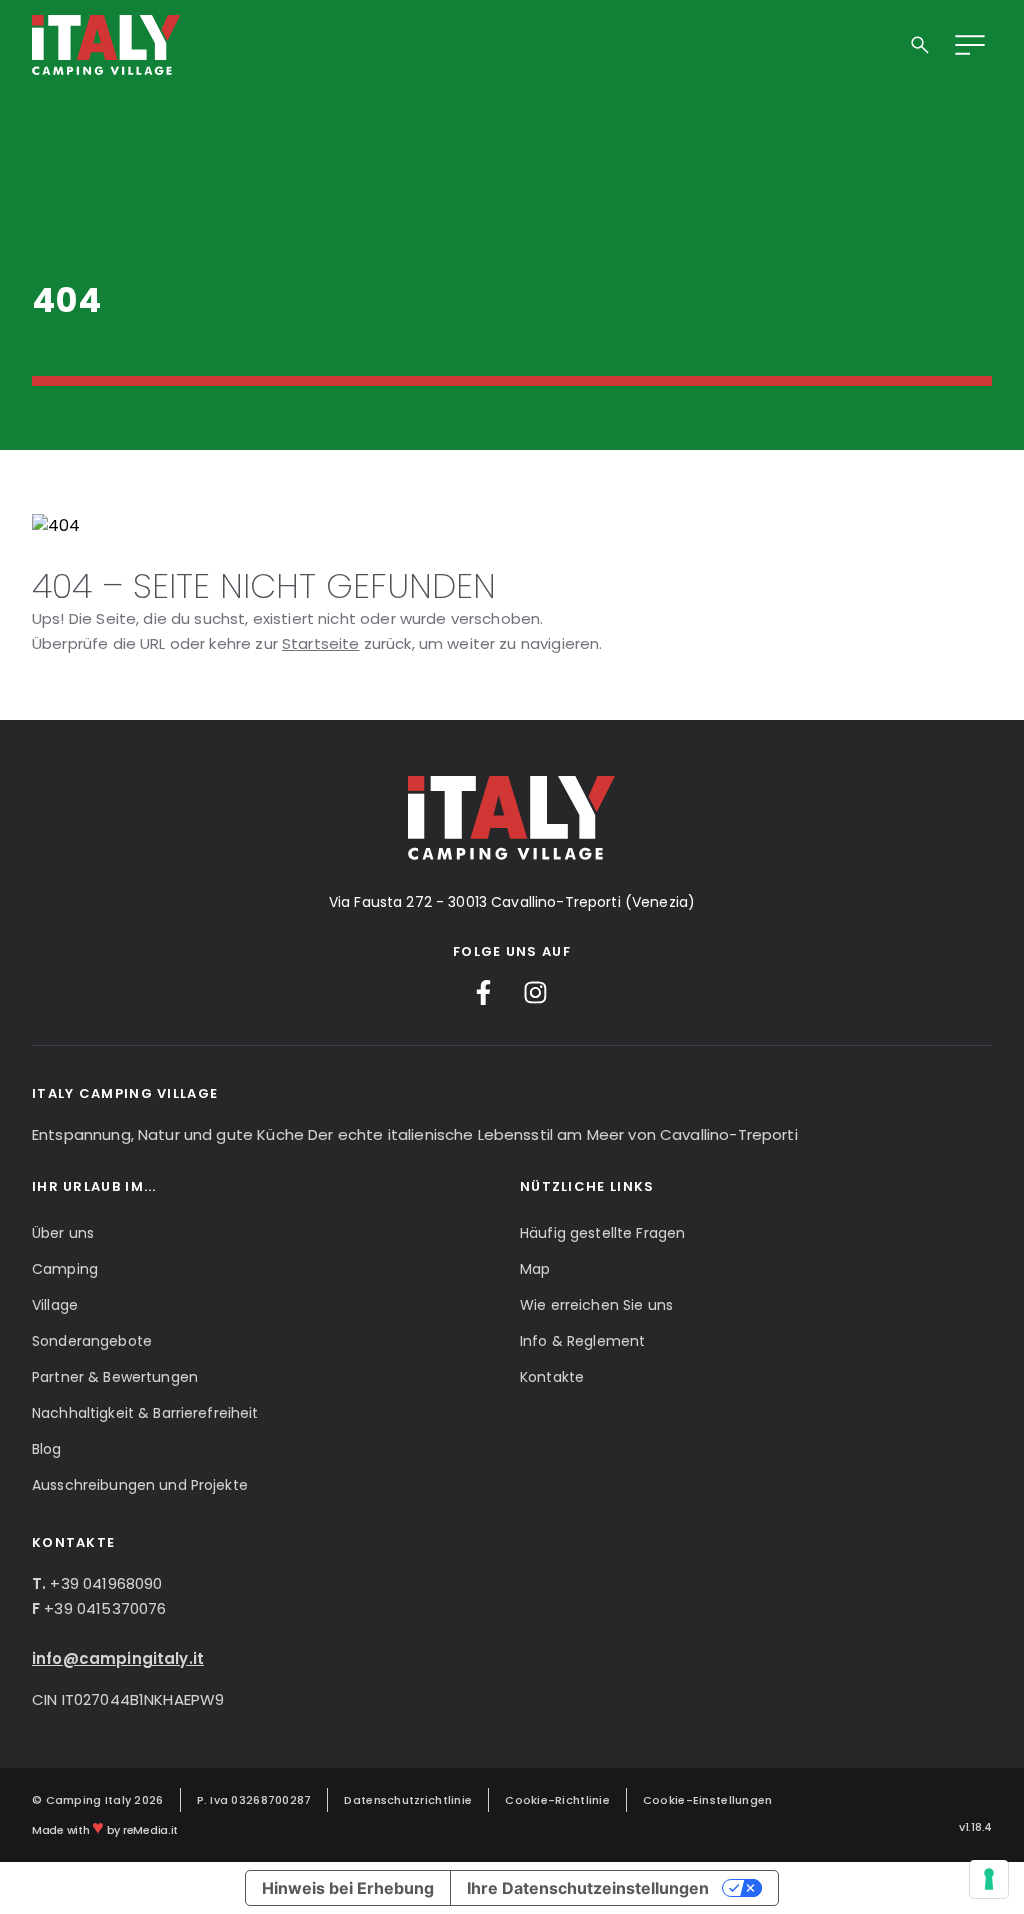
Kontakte (552, 1377)
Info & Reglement (582, 1341)
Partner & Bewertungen (115, 1377)
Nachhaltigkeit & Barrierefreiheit (145, 1413)
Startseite (321, 643)
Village (55, 1305)
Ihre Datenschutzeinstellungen (588, 1888)
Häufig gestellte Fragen (602, 1233)
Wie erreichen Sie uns (596, 1305)
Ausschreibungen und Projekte (140, 1485)
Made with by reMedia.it (105, 1827)
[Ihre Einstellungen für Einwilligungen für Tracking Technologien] (989, 1879)
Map (535, 1269)
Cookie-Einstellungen (708, 1800)
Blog (47, 1449)
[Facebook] (483, 992)
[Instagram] (535, 992)
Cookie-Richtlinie (557, 1800)
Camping (65, 1269)
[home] (106, 45)
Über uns (63, 1233)
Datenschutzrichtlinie (408, 1800)
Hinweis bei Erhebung (348, 1888)
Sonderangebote (92, 1341)
